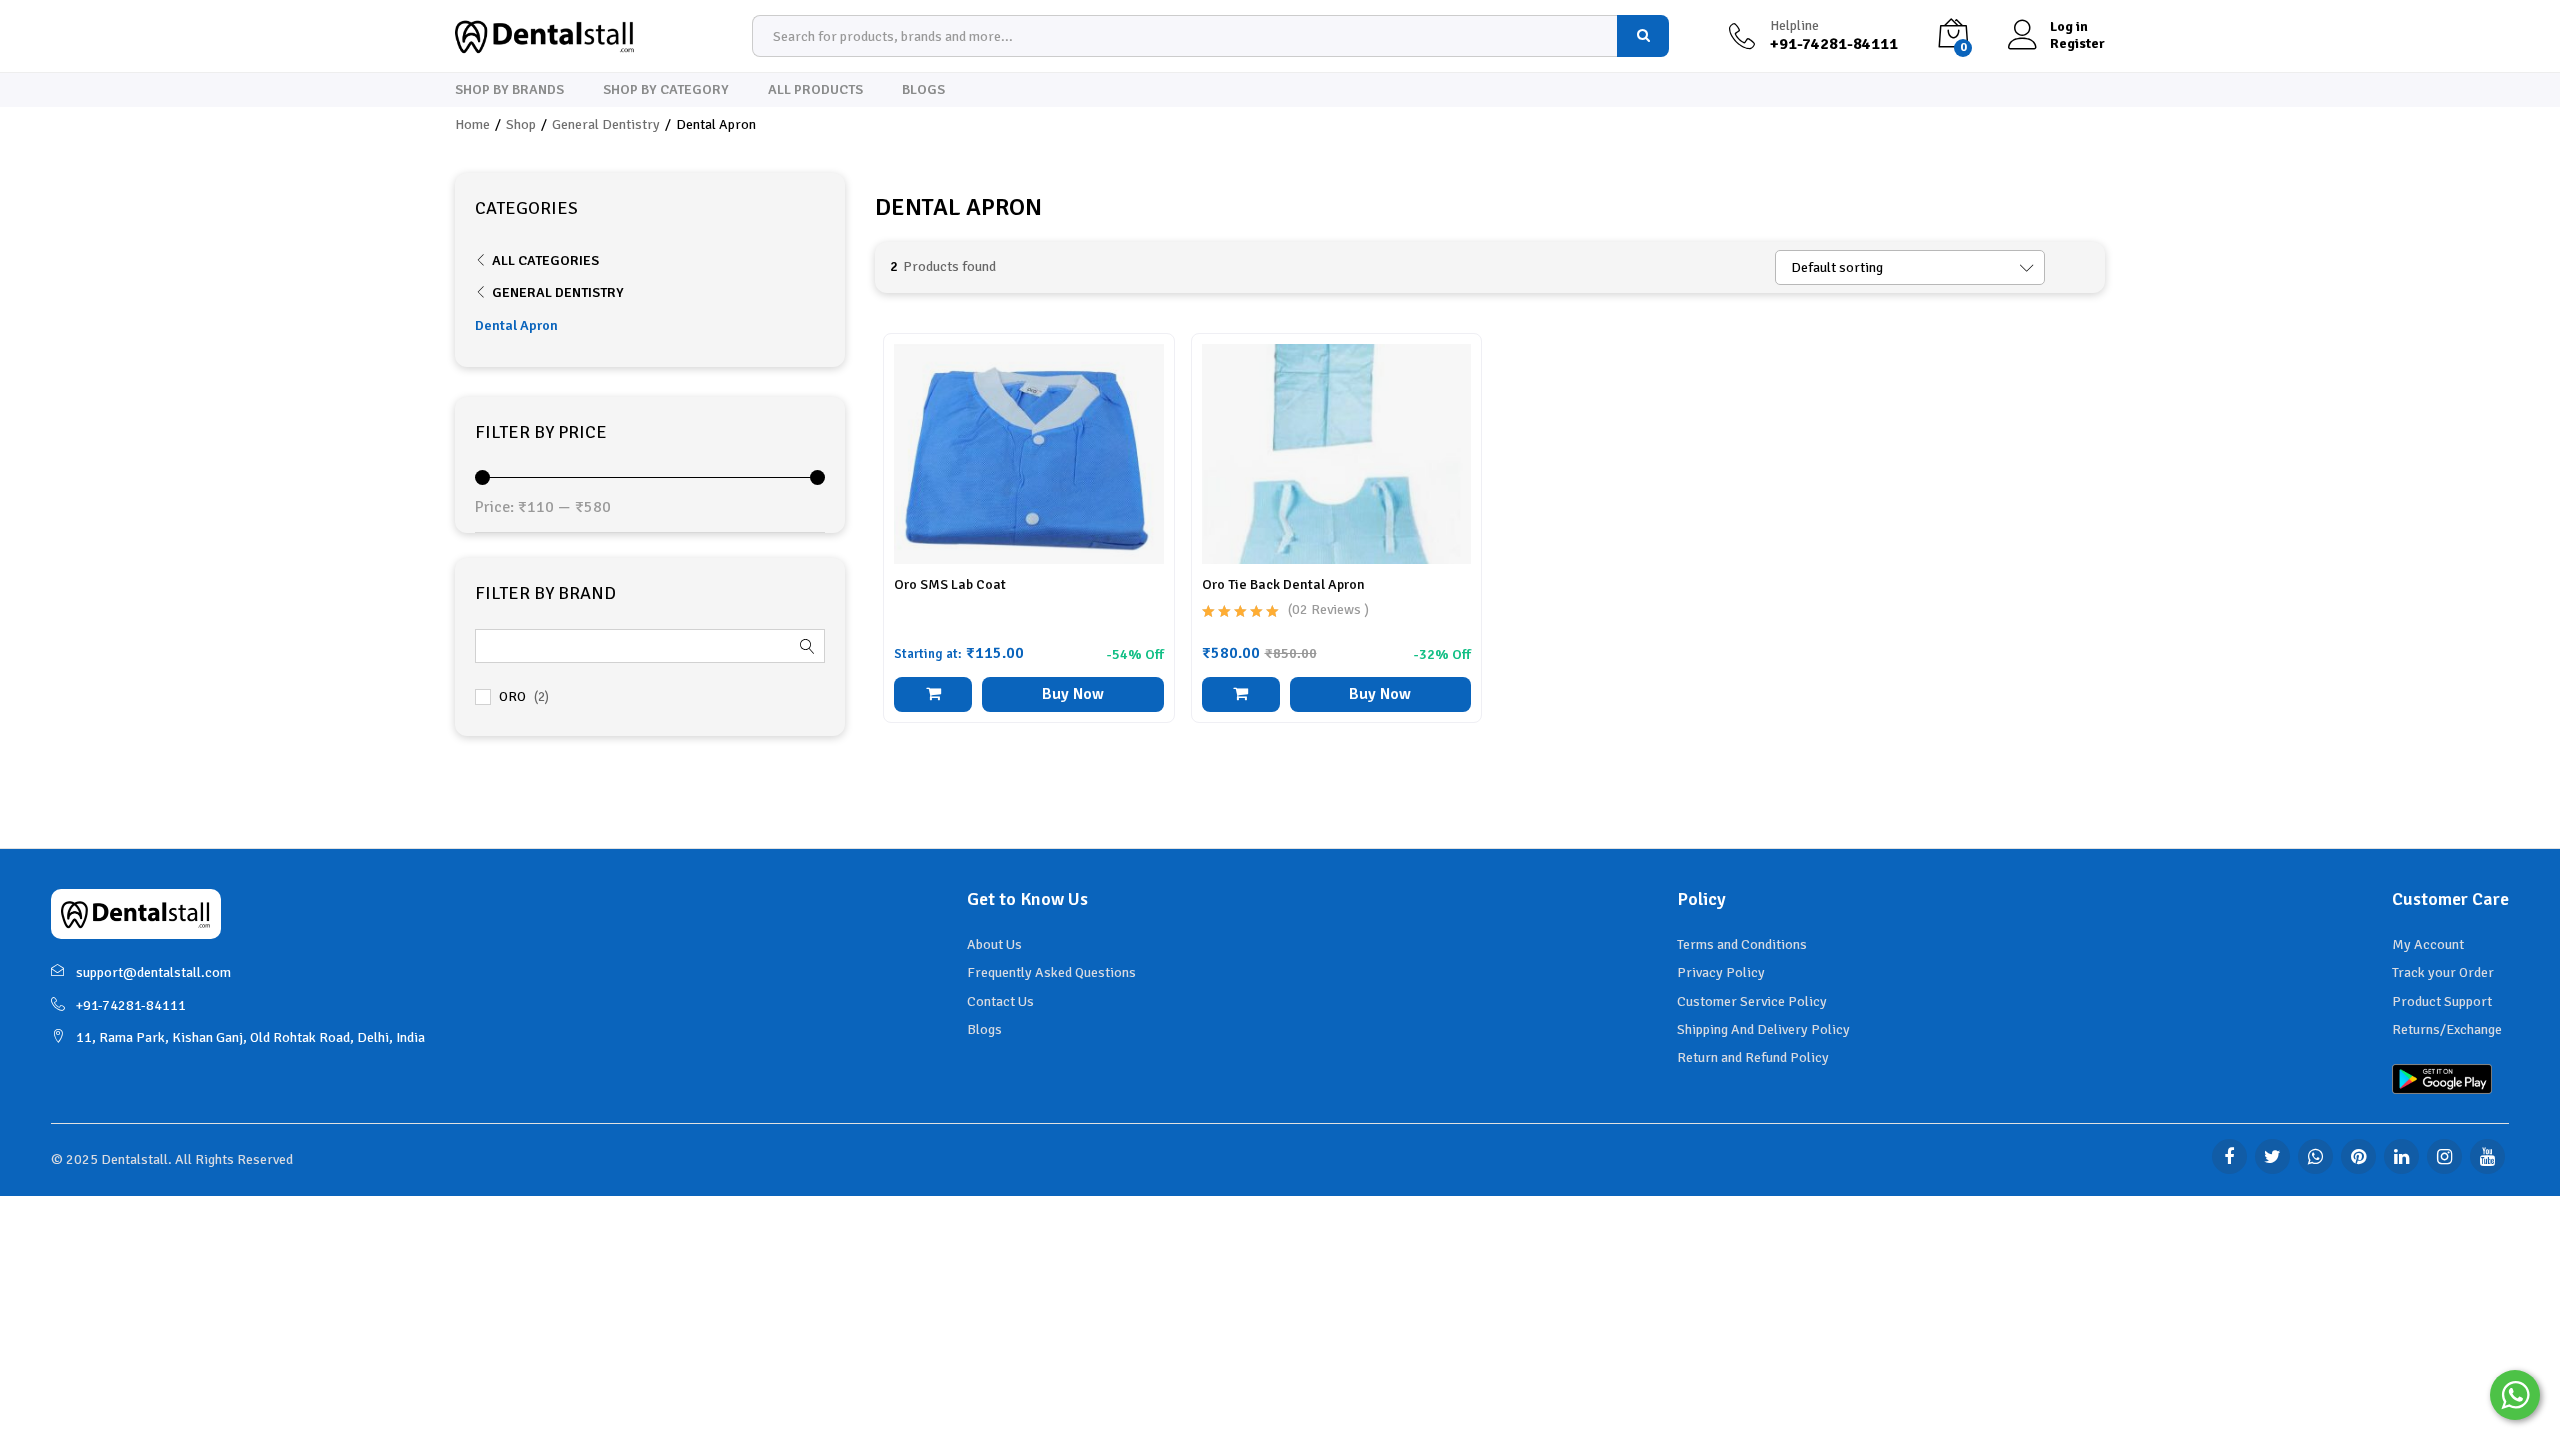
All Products (815, 90)
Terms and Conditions (1742, 944)
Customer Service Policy (1752, 1001)
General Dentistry (558, 292)
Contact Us (1000, 1001)
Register (2077, 44)
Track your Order (2443, 972)
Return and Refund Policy (1753, 1057)
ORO (512, 696)
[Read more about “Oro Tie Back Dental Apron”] (1241, 694)
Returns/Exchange (2447, 1029)
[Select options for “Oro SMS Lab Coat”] (933, 694)
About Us (994, 944)
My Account (2428, 944)
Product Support (2442, 1001)
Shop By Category (666, 90)
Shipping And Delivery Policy (1763, 1029)
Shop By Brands (509, 90)
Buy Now (1073, 694)
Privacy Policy (1721, 972)
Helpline (1794, 26)
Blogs (923, 90)
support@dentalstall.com (153, 972)
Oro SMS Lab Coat (950, 584)
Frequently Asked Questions (1051, 972)
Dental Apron (516, 325)
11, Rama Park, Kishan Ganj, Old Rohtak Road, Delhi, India (250, 1037)
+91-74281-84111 (131, 1005)
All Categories (545, 260)
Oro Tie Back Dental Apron (1283, 584)
